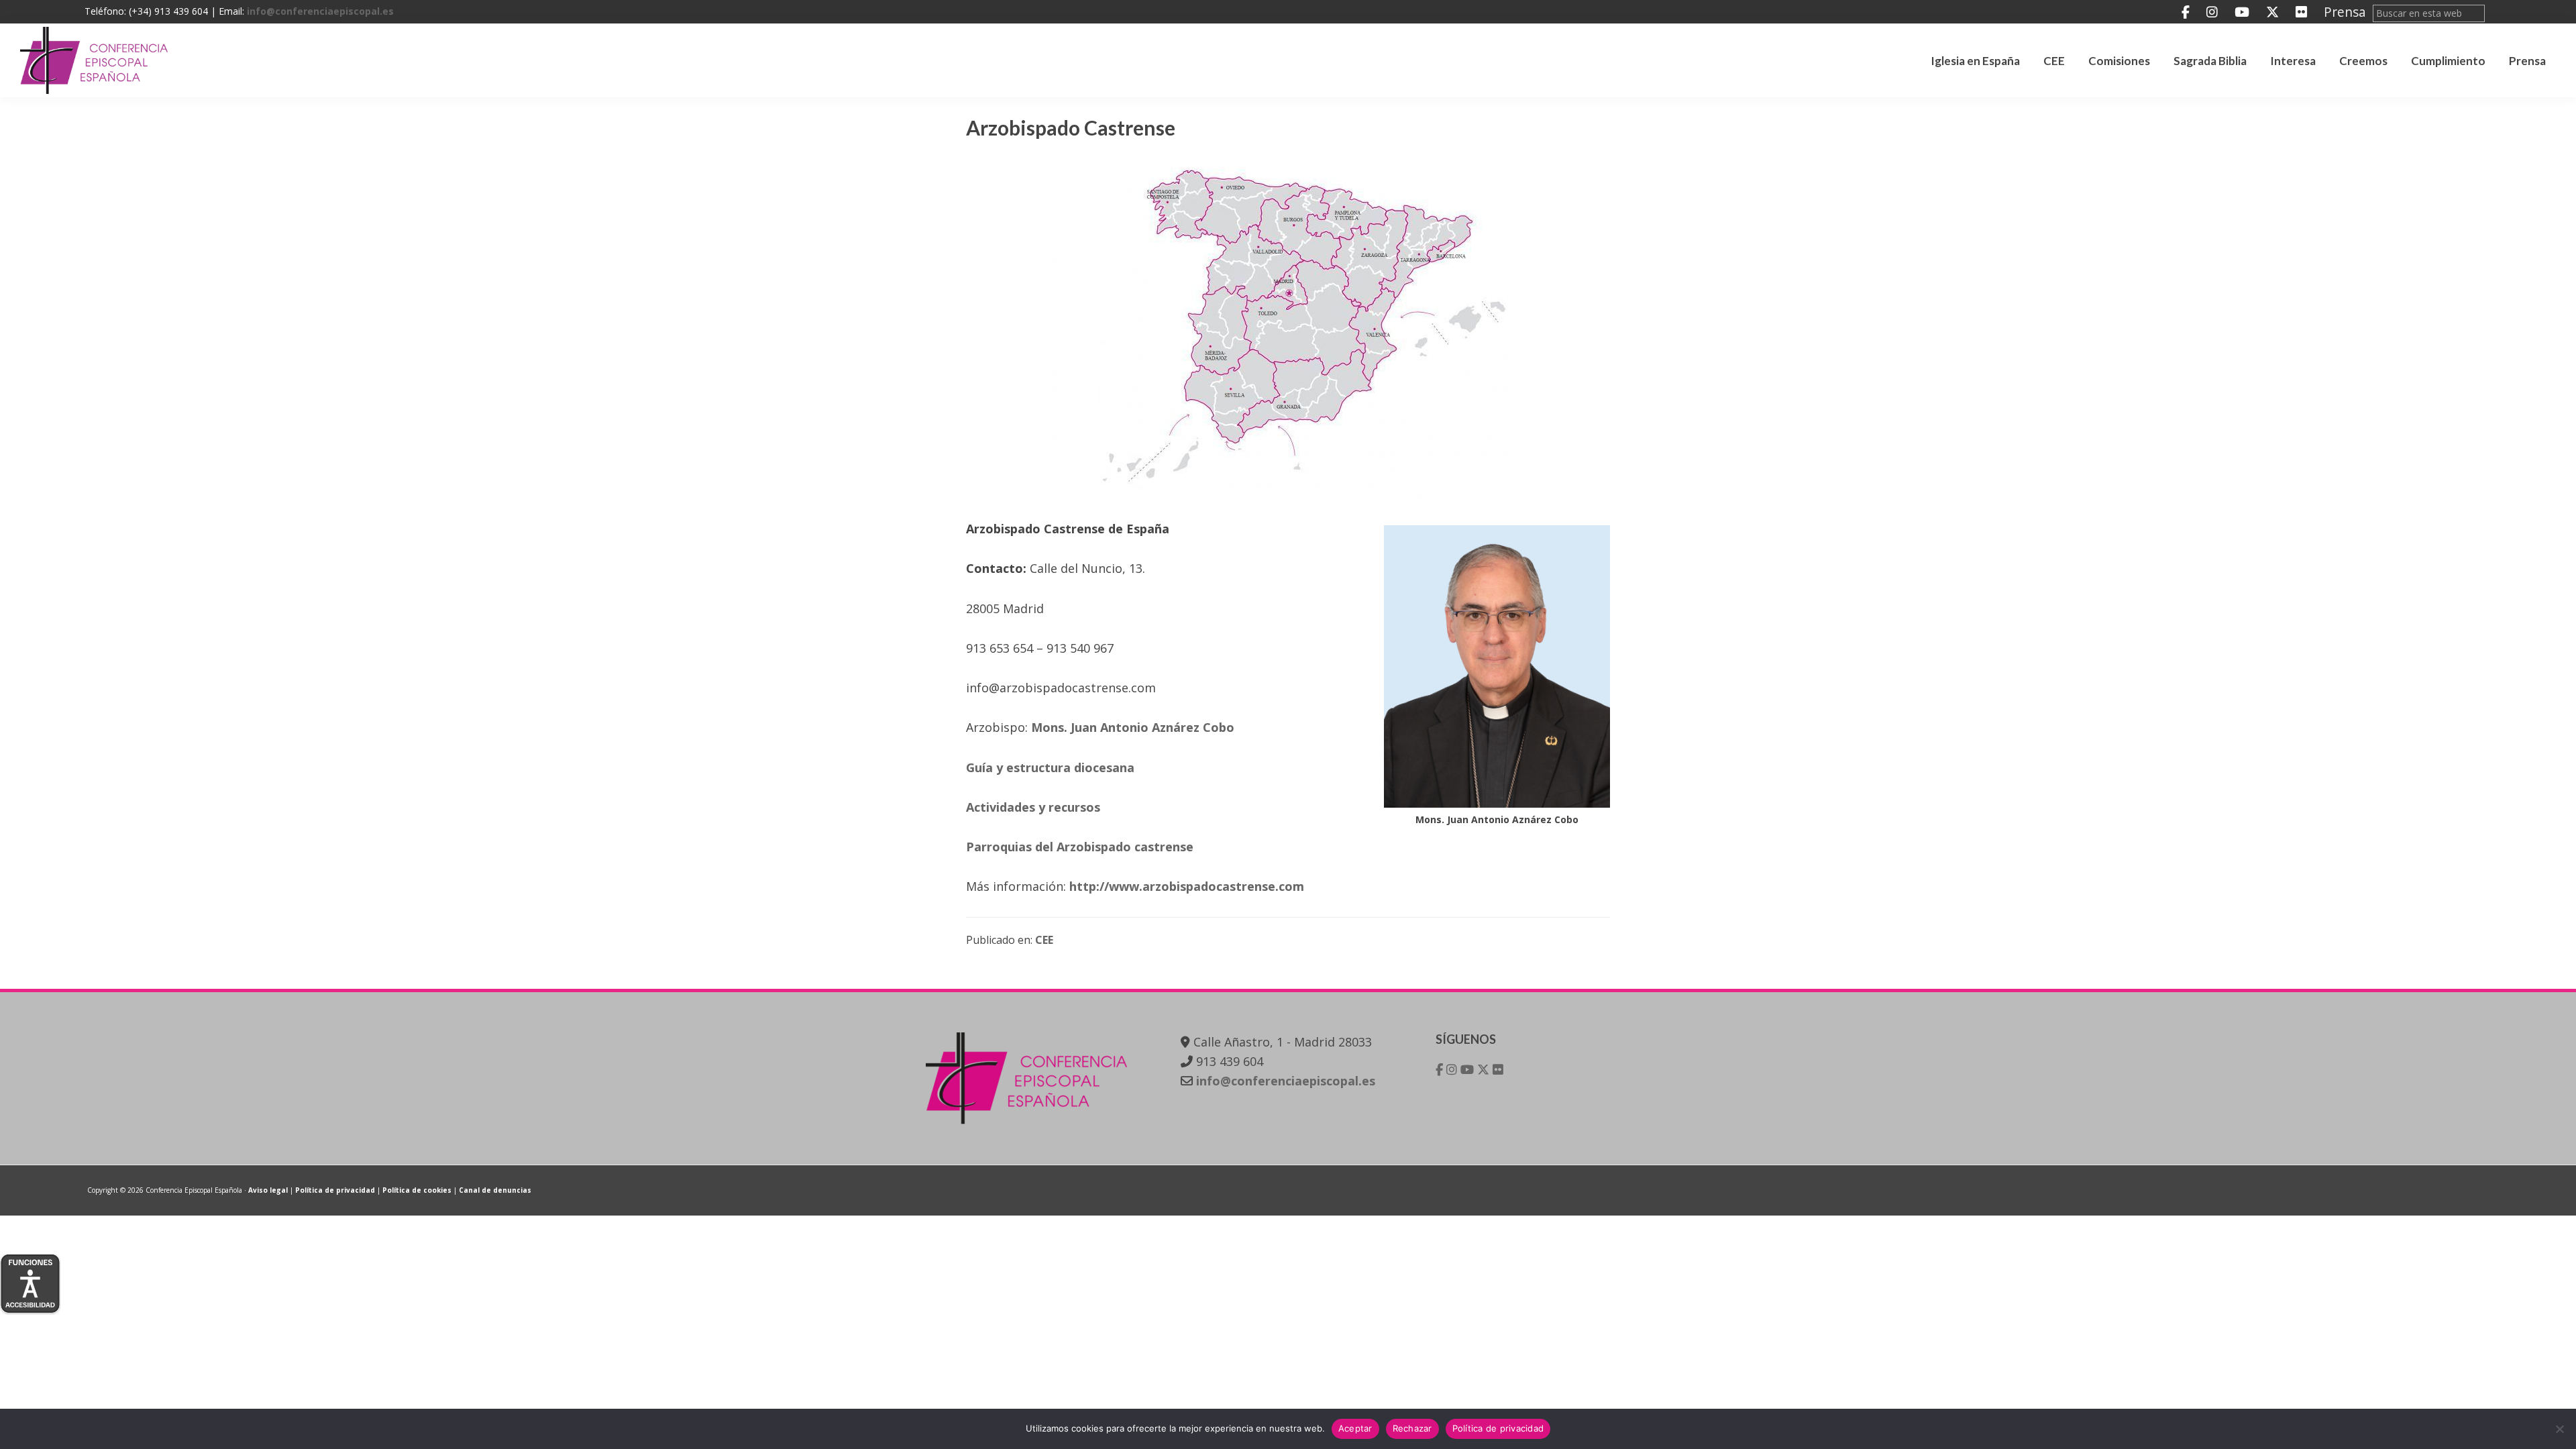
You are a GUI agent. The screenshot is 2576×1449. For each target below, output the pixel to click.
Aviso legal (268, 1190)
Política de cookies (417, 1190)
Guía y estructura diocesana (1050, 767)
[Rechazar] (2559, 1429)
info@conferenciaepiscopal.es (320, 11)
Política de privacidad (335, 1190)
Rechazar (1412, 1428)
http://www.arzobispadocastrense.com (1187, 886)
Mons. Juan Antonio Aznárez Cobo (1133, 727)
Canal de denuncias (495, 1190)
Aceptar (1355, 1428)
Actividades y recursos (1033, 807)
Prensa (2345, 12)
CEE (1044, 940)
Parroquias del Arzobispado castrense (1080, 847)
